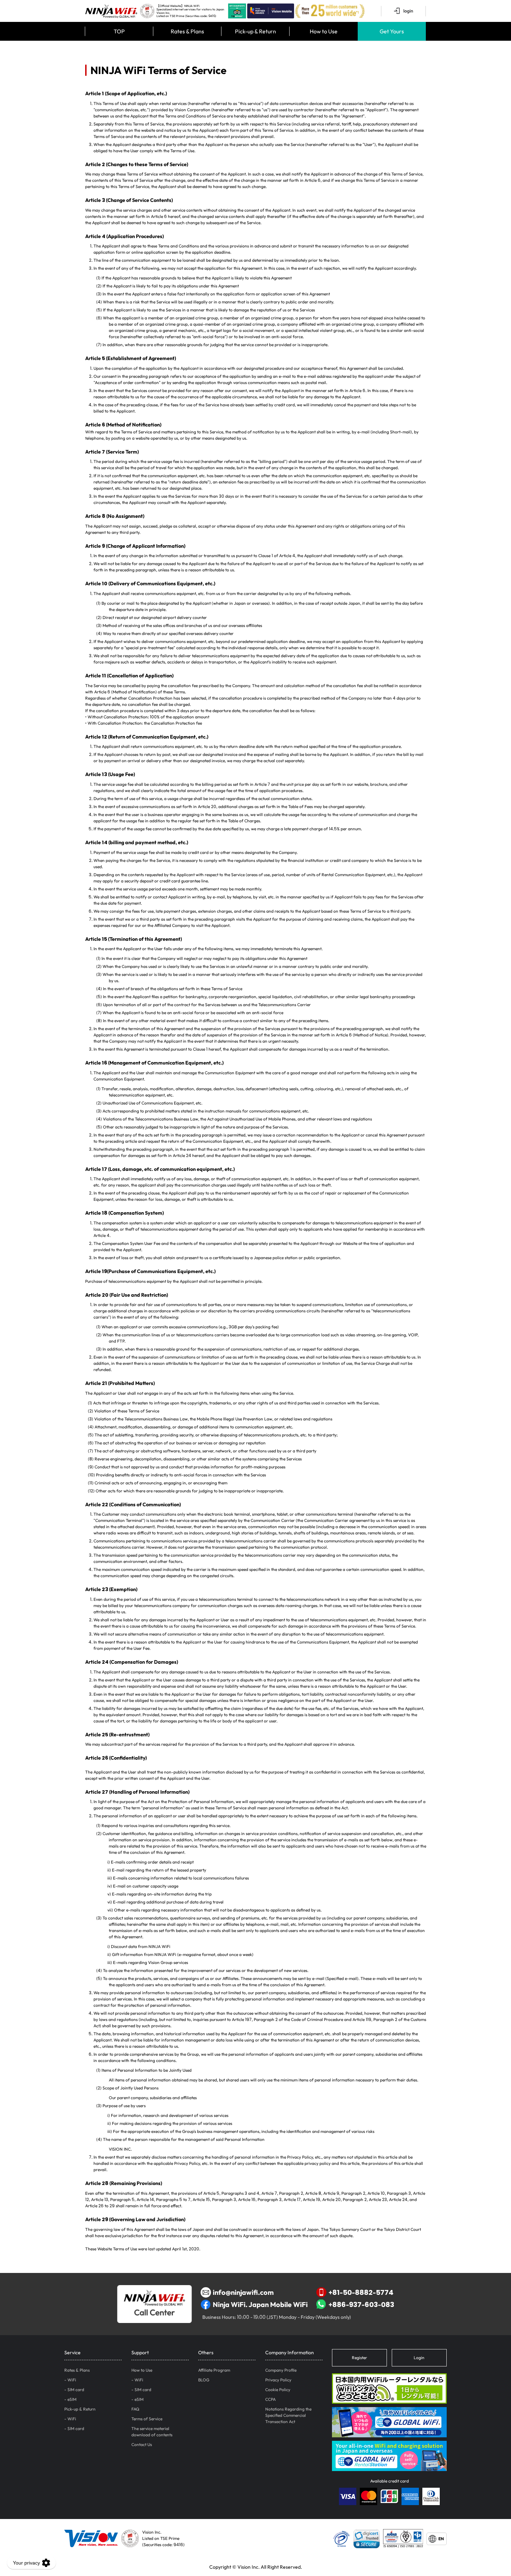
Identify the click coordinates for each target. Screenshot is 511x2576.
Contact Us (142, 2444)
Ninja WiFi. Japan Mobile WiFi (260, 2304)
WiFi (72, 2380)
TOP (119, 31)
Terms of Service (147, 2419)
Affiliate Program (214, 2370)
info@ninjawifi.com (243, 2292)
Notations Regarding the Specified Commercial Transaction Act (288, 2415)
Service (72, 2353)
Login (419, 2358)
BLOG (204, 2380)
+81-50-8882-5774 (361, 2292)
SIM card (76, 2390)
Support (140, 2353)
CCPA (270, 2399)
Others (206, 2353)
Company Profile (281, 2370)
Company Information (290, 2353)
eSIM (72, 2399)
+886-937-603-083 (361, 2304)
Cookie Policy (278, 2390)
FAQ (135, 2409)
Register (359, 2358)
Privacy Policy (278, 2380)
